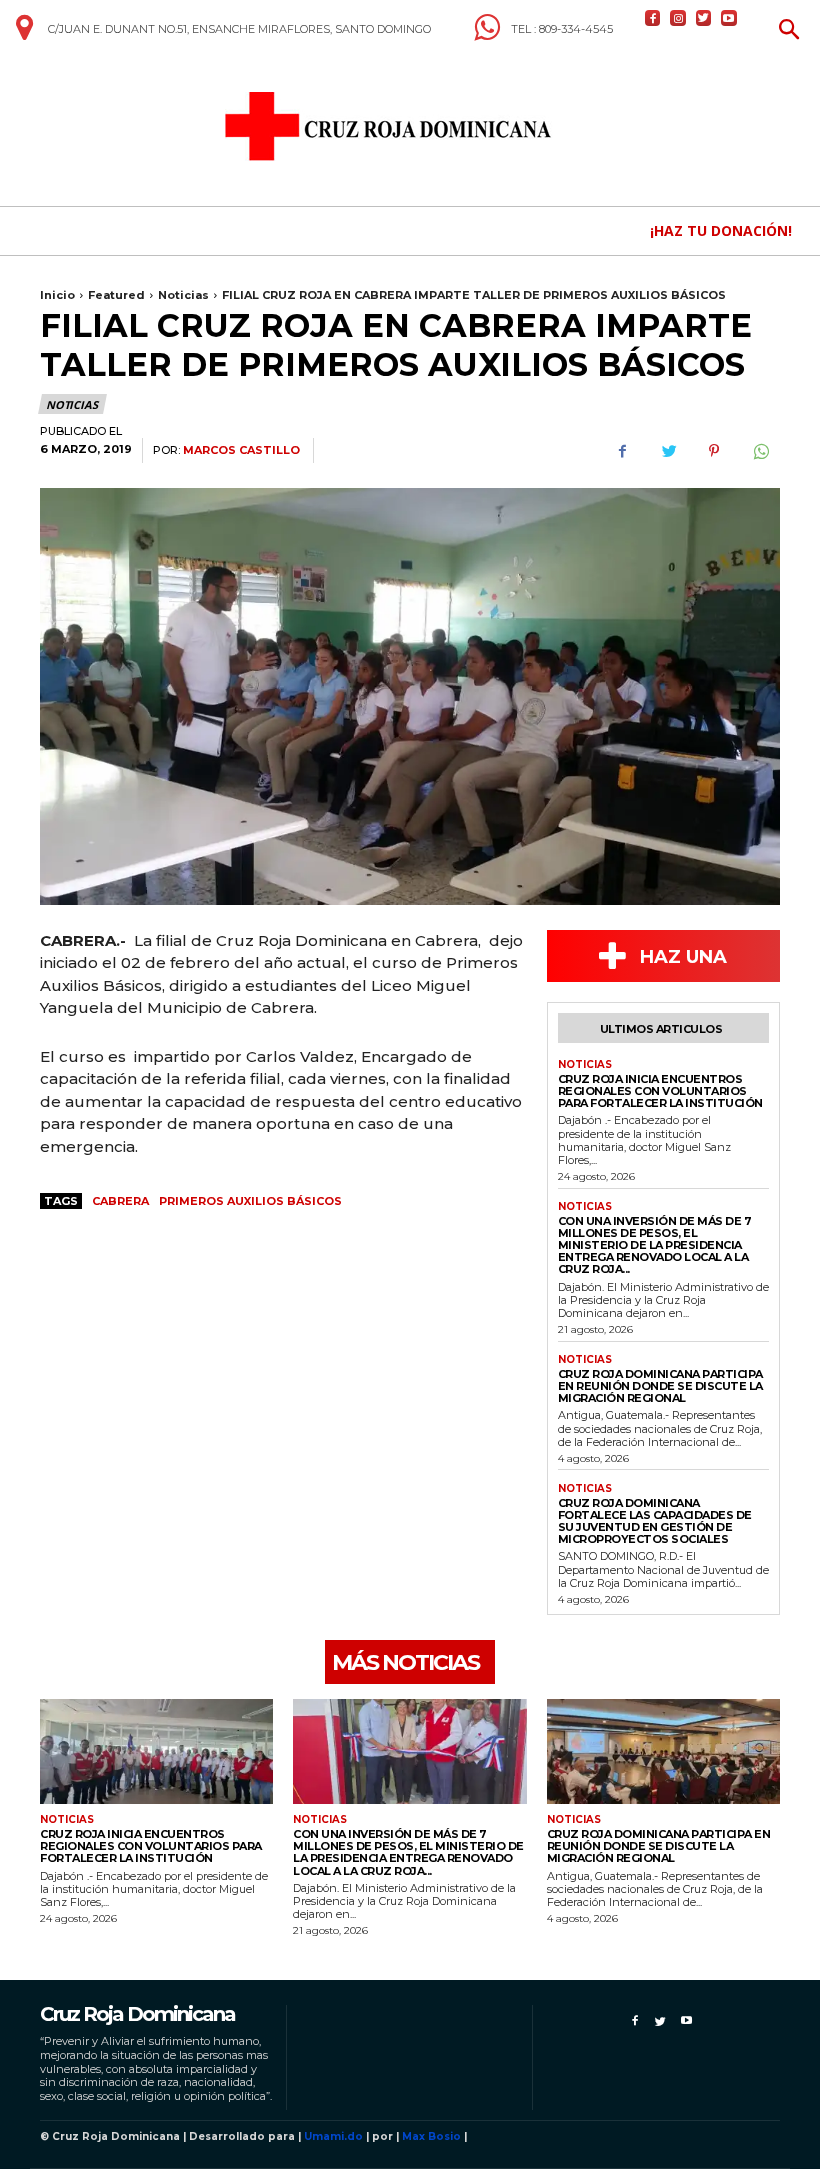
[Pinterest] (714, 451)
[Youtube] (728, 17)
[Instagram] (677, 17)
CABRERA (120, 1201)
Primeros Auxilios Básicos (250, 1201)
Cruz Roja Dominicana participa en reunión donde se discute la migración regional (660, 1386)
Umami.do (333, 2136)
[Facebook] (652, 17)
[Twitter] (703, 17)
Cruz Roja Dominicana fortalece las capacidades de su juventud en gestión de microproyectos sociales (655, 1521)
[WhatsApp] (760, 451)
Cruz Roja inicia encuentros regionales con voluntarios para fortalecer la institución (660, 1091)
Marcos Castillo (241, 450)
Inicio (57, 295)
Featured (116, 295)
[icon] (24, 35)
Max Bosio (431, 2136)
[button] (789, 31)
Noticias (183, 295)
